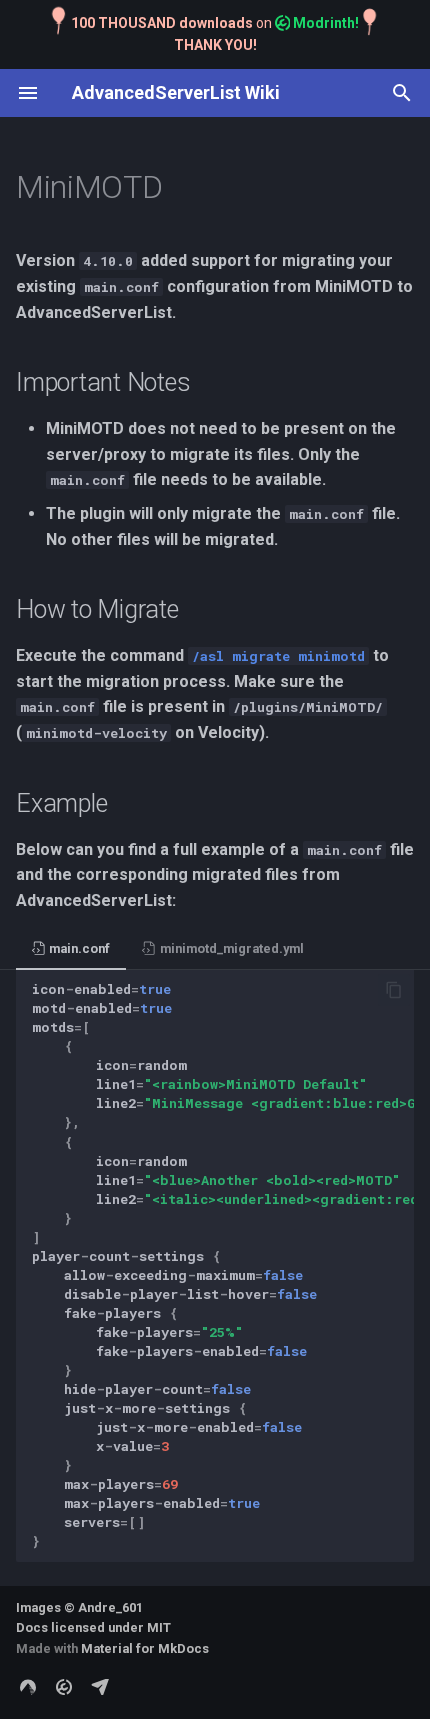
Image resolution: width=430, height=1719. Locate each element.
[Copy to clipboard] (394, 990)
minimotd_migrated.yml (230, 948)
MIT (159, 1627)
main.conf (78, 948)
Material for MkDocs (145, 1648)
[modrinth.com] (64, 1687)
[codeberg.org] (28, 1687)
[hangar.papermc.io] (100, 1687)
